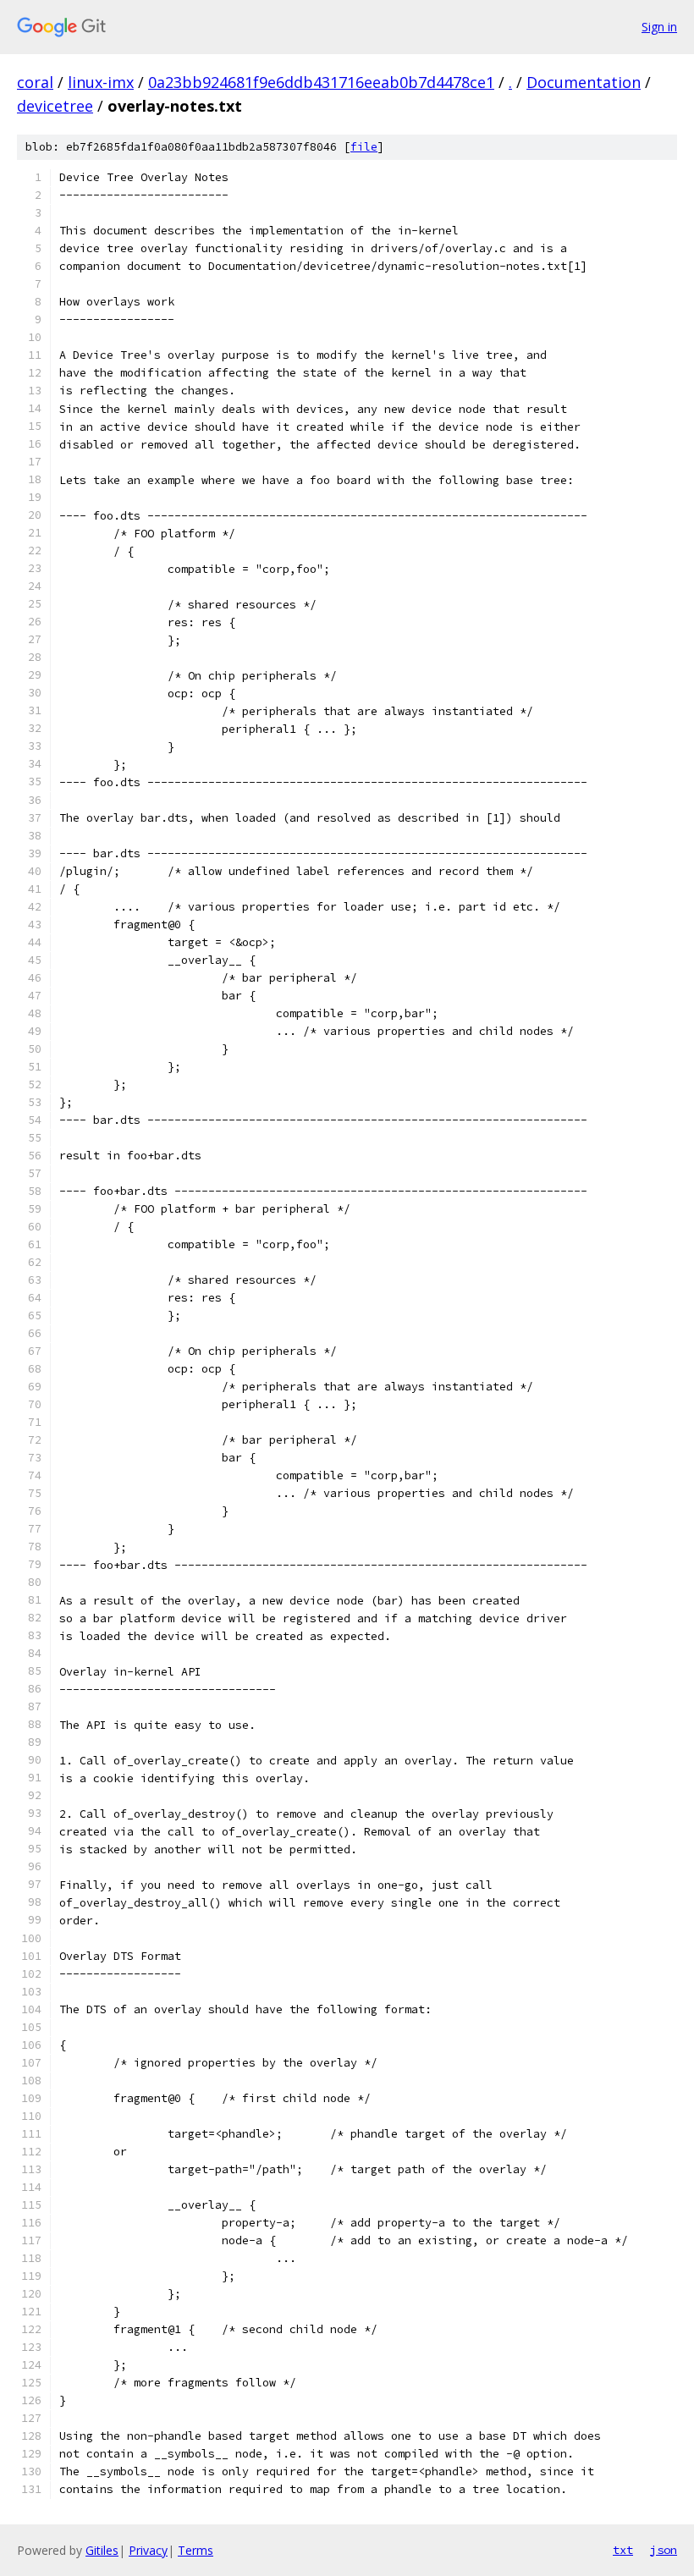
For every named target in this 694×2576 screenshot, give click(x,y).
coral (35, 82)
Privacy (148, 2550)
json (664, 2550)
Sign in (659, 27)
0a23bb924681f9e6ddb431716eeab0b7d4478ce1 (321, 82)
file (364, 147)
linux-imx (101, 82)
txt (623, 2550)
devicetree (55, 106)
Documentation (584, 82)
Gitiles (102, 2550)
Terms (196, 2550)
